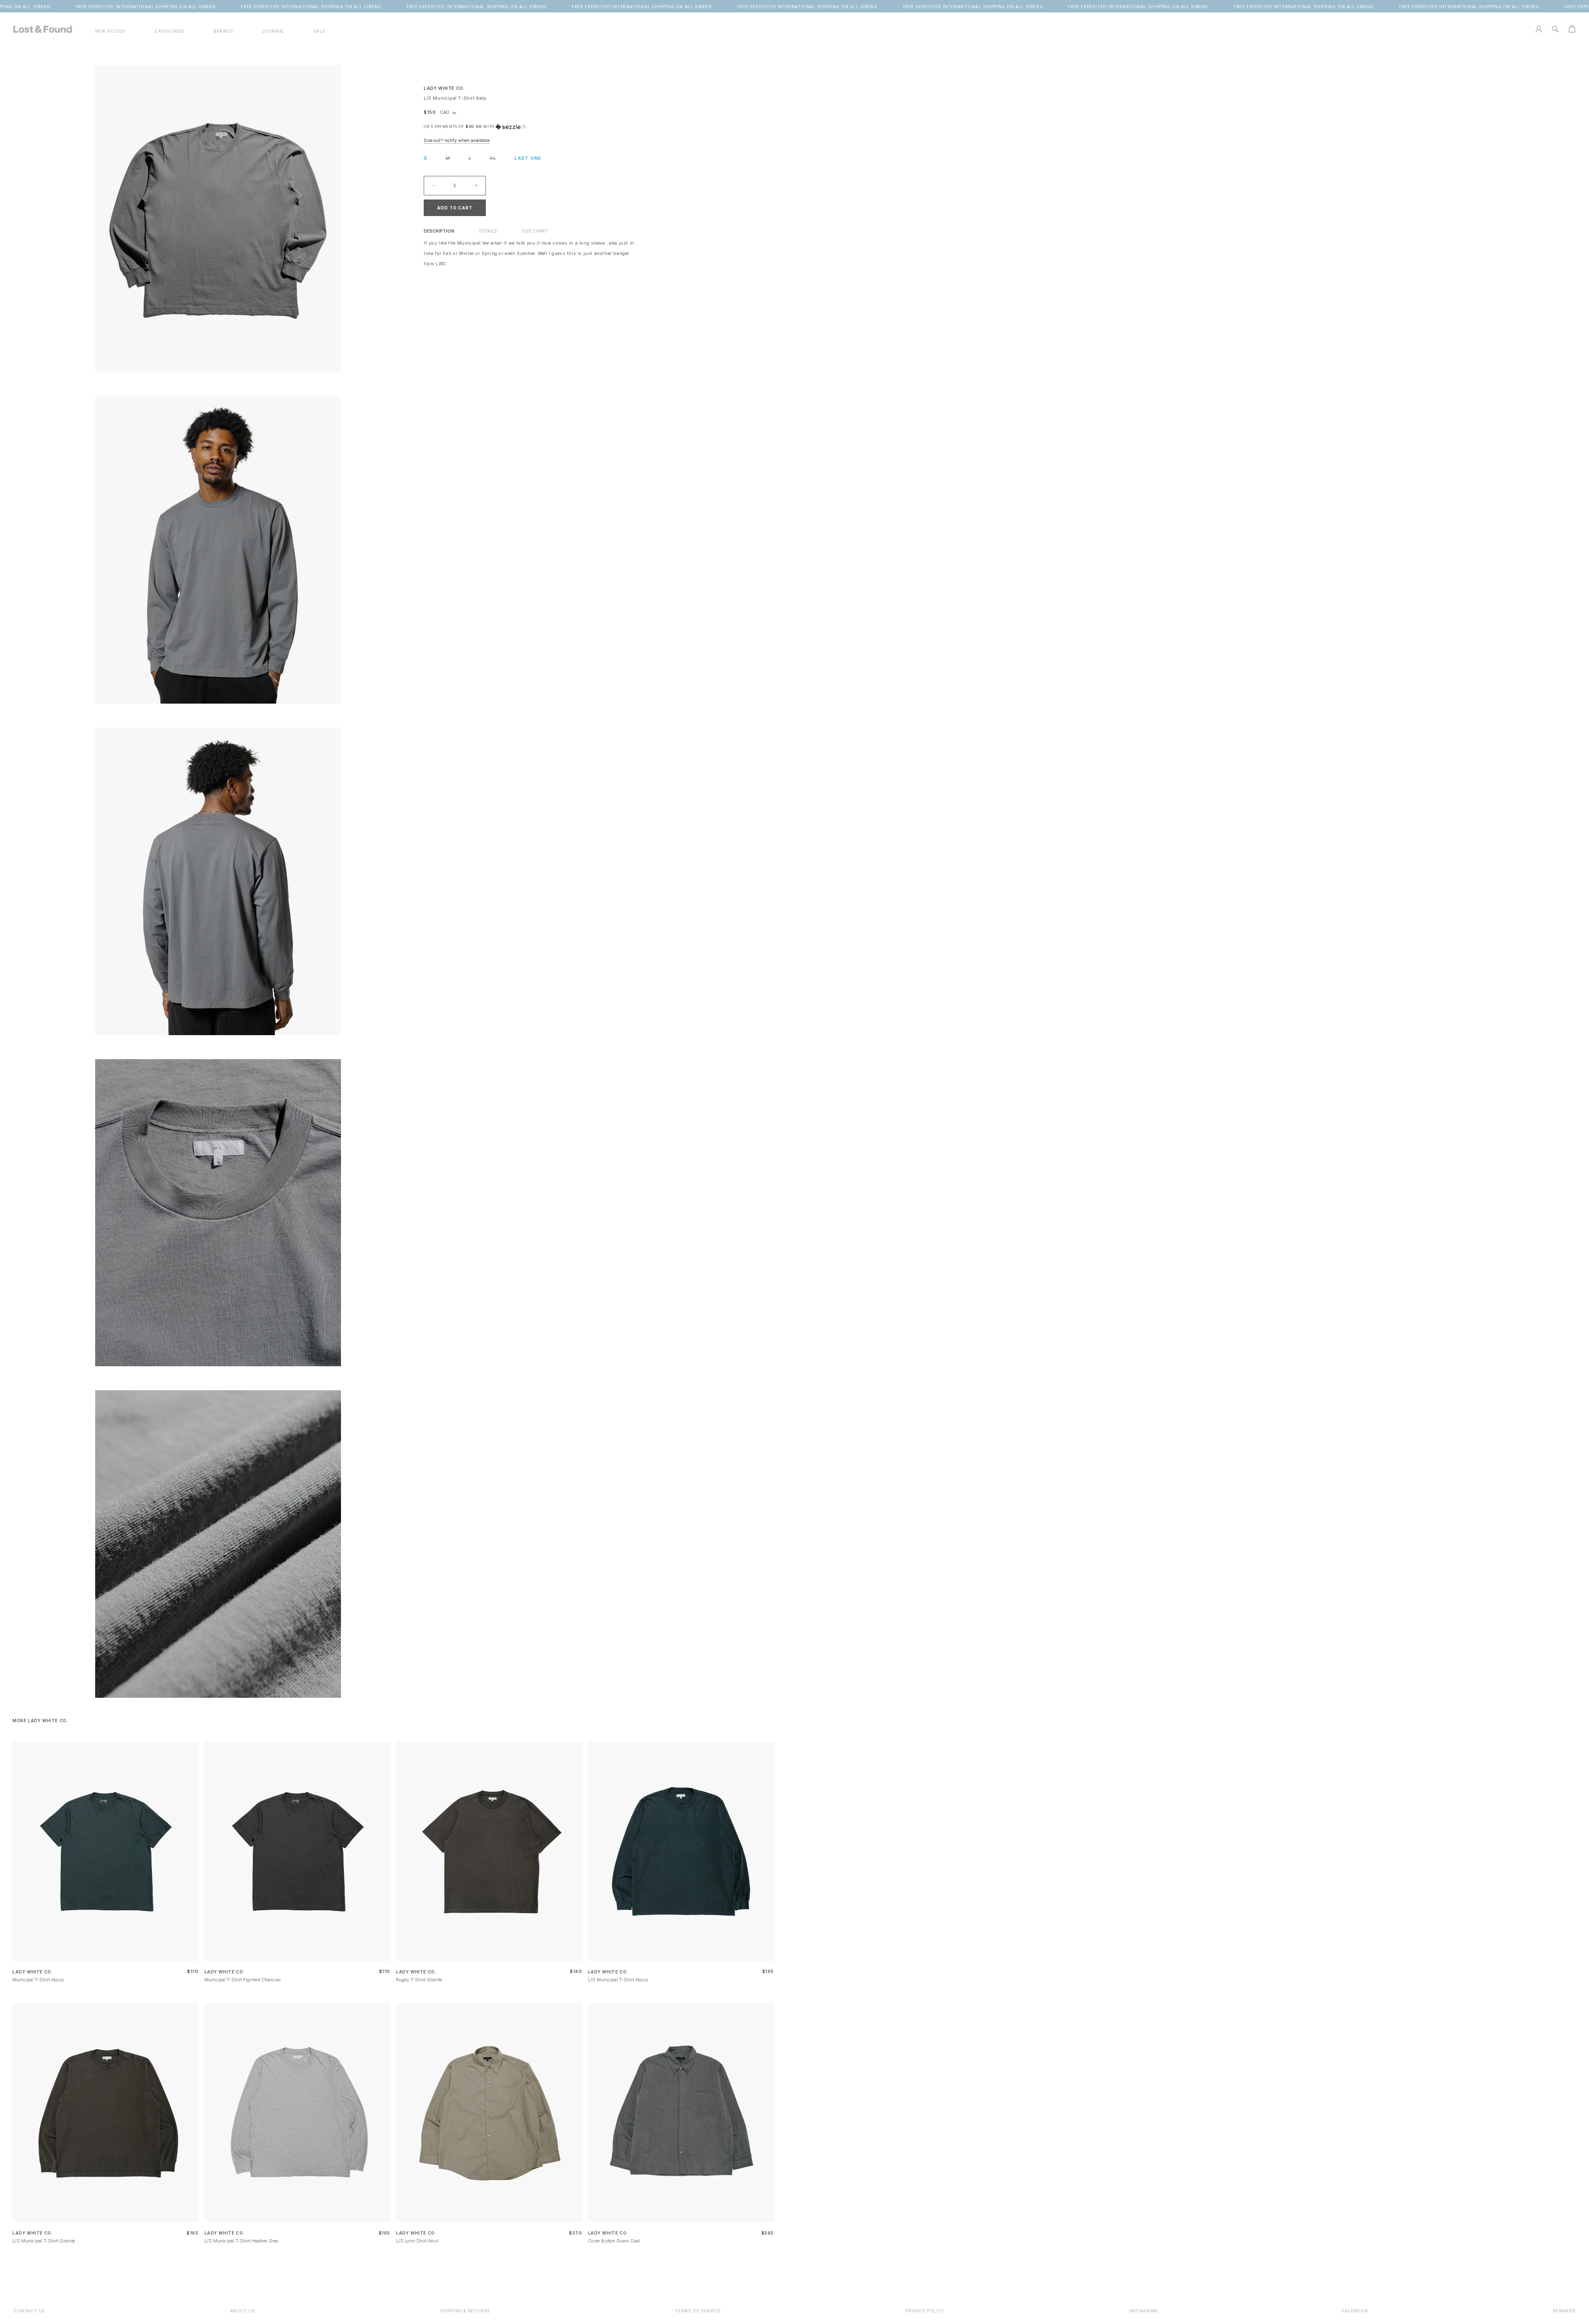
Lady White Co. (444, 88)
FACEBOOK (1355, 2311)
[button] (169, 31)
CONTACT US (29, 2311)
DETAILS (488, 231)
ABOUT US (243, 2311)
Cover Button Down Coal (614, 2241)
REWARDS (1564, 2311)
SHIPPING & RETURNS (465, 2311)
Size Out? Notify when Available (457, 141)
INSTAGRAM (1143, 2311)
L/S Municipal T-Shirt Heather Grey (241, 2241)
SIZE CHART (535, 231)
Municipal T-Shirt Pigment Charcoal (242, 1980)
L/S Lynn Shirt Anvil (417, 2241)
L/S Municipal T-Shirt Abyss (618, 1980)
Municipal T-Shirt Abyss (38, 1980)
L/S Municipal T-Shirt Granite (44, 2241)
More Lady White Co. (40, 1721)
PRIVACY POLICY (925, 2311)
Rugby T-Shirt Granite (419, 1980)
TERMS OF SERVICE (698, 2311)
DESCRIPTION (439, 231)
